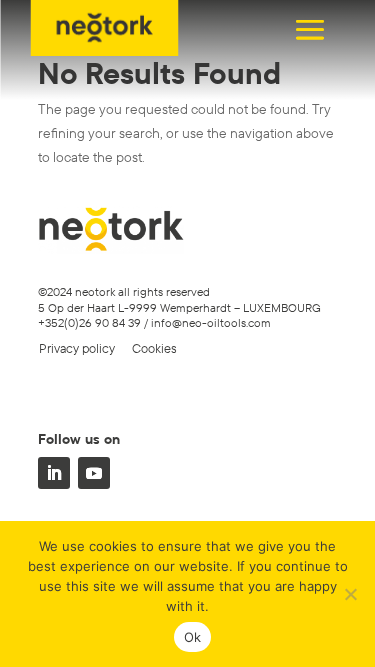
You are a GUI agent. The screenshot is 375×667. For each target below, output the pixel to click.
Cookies (154, 348)
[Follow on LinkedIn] (54, 473)
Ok (193, 637)
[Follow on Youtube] (94, 473)
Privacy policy (77, 348)
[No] (350, 594)
